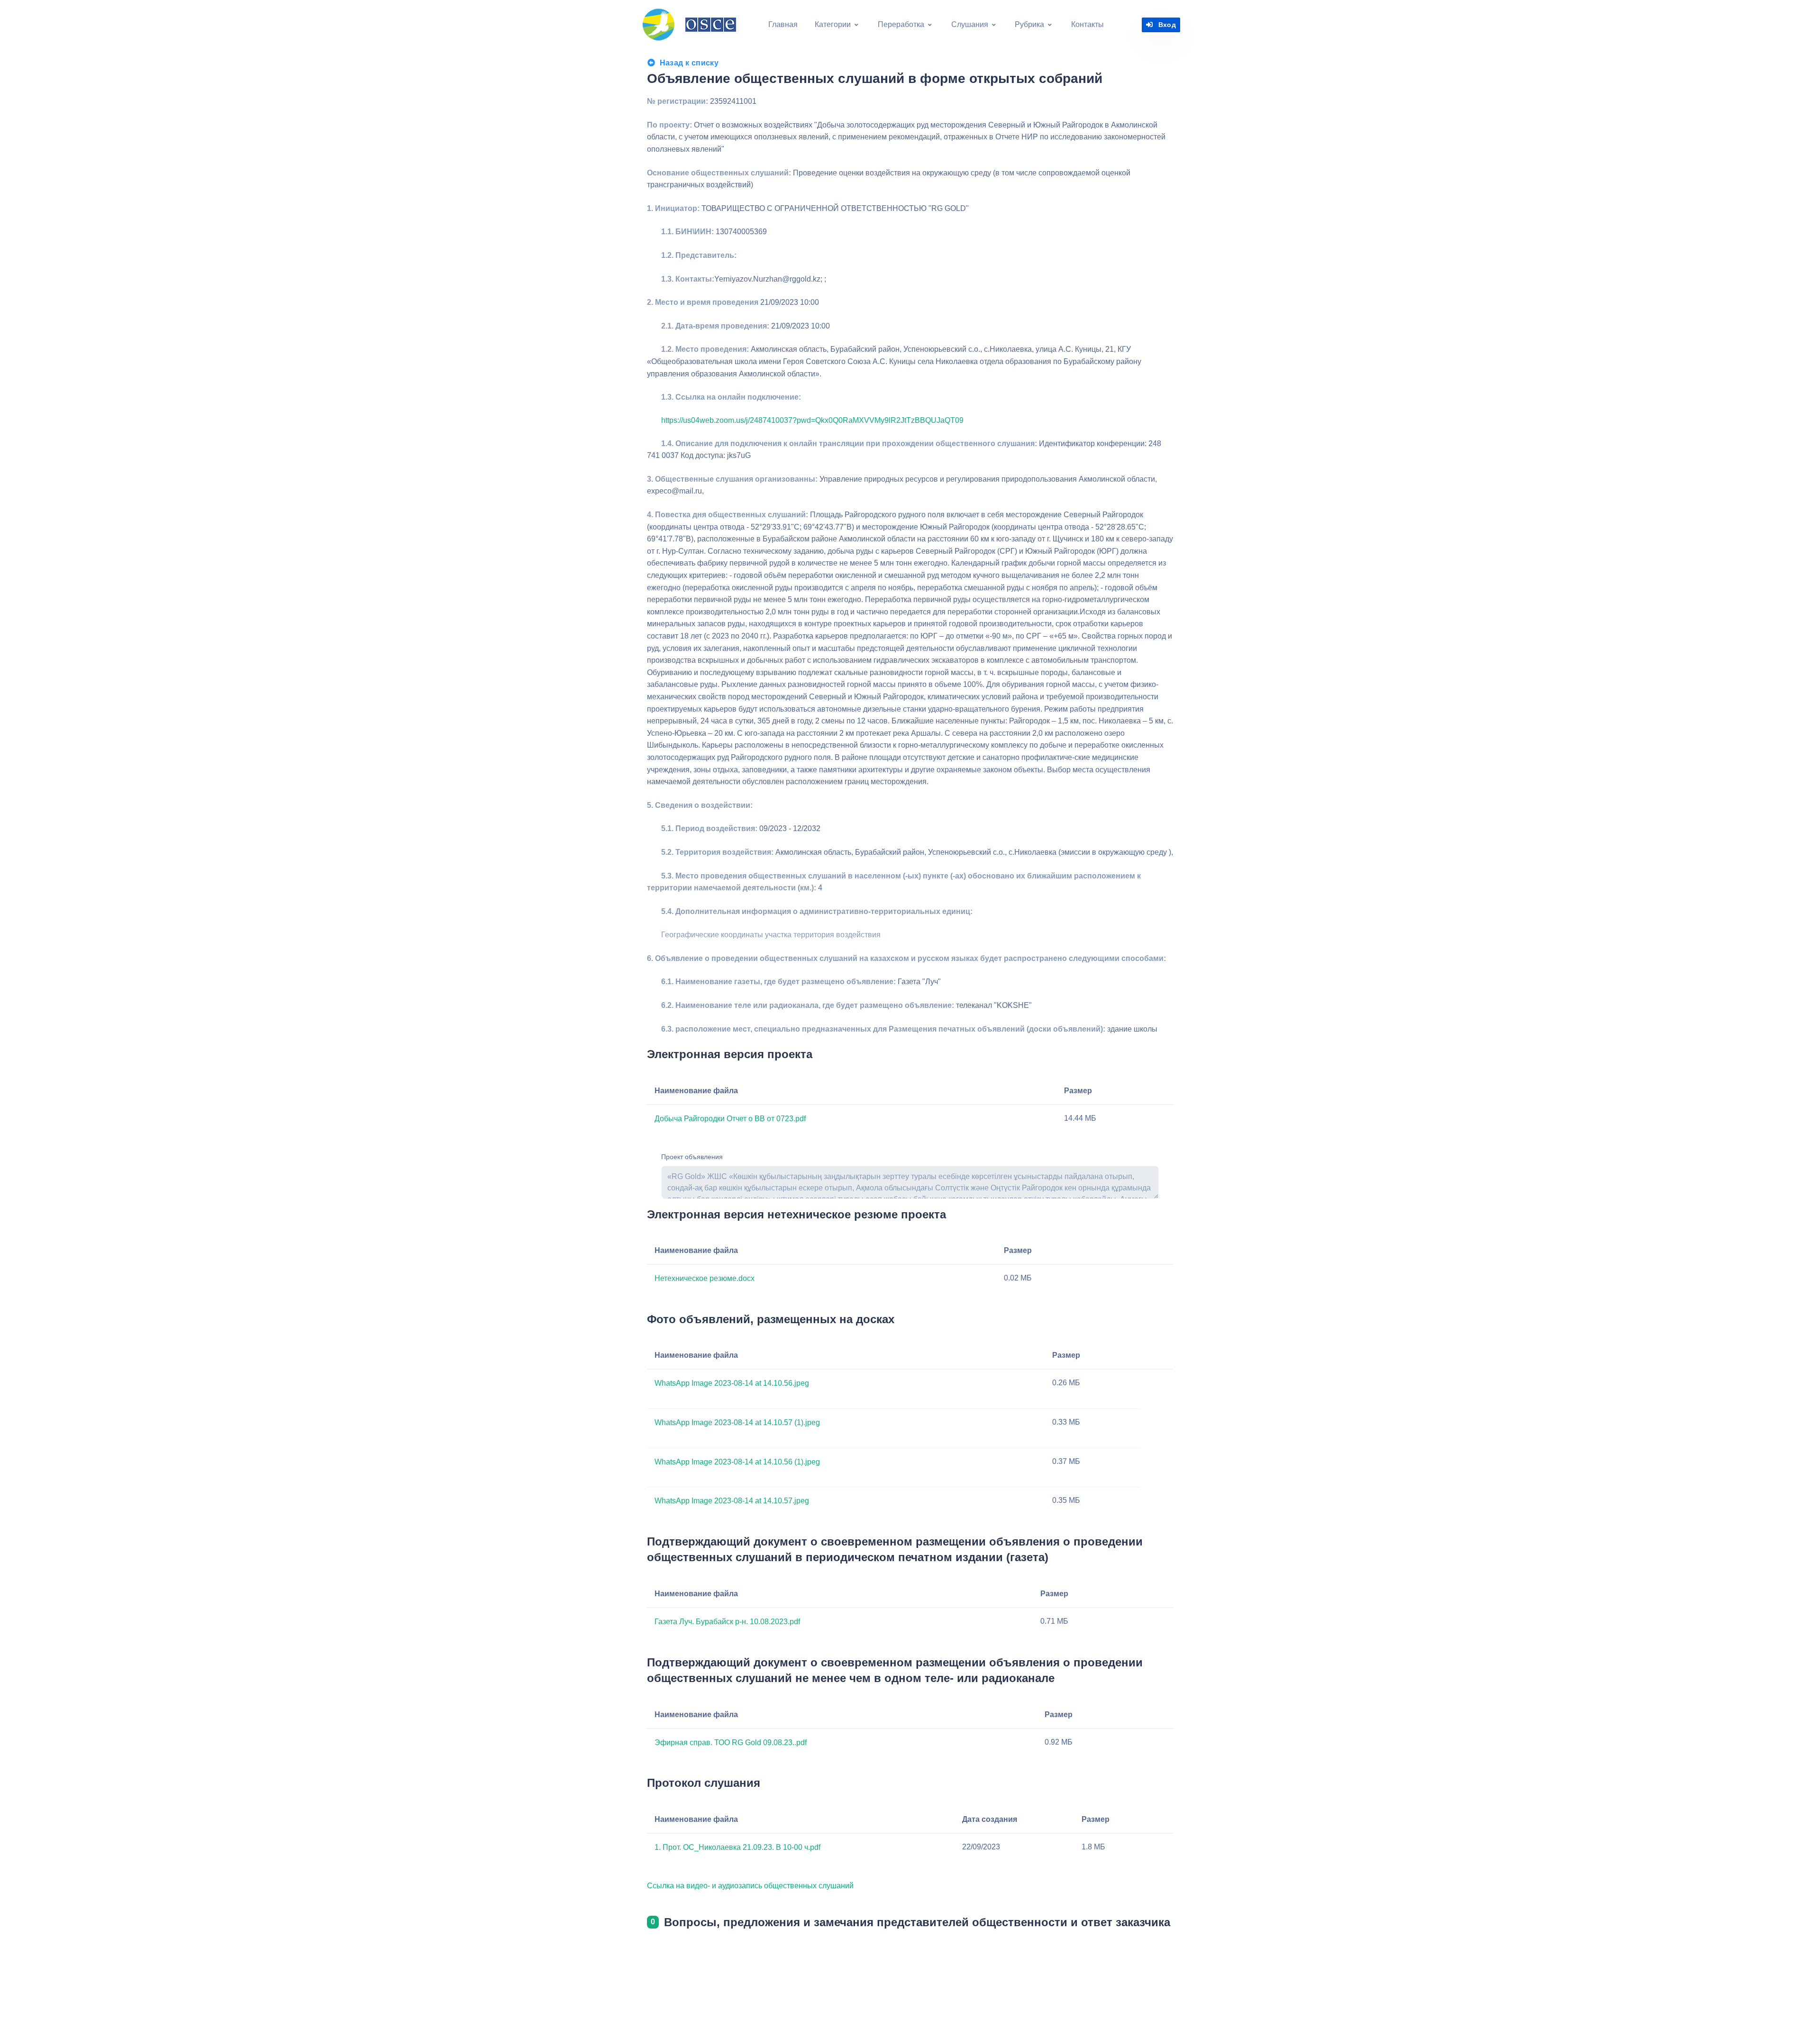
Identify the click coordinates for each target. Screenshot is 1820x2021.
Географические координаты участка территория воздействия (771, 935)
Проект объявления (692, 1157)
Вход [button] (1167, 25)
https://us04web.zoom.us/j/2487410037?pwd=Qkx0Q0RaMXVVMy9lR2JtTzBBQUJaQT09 (812, 420)
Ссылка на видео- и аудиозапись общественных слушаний (750, 1886)
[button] (837, 25)
